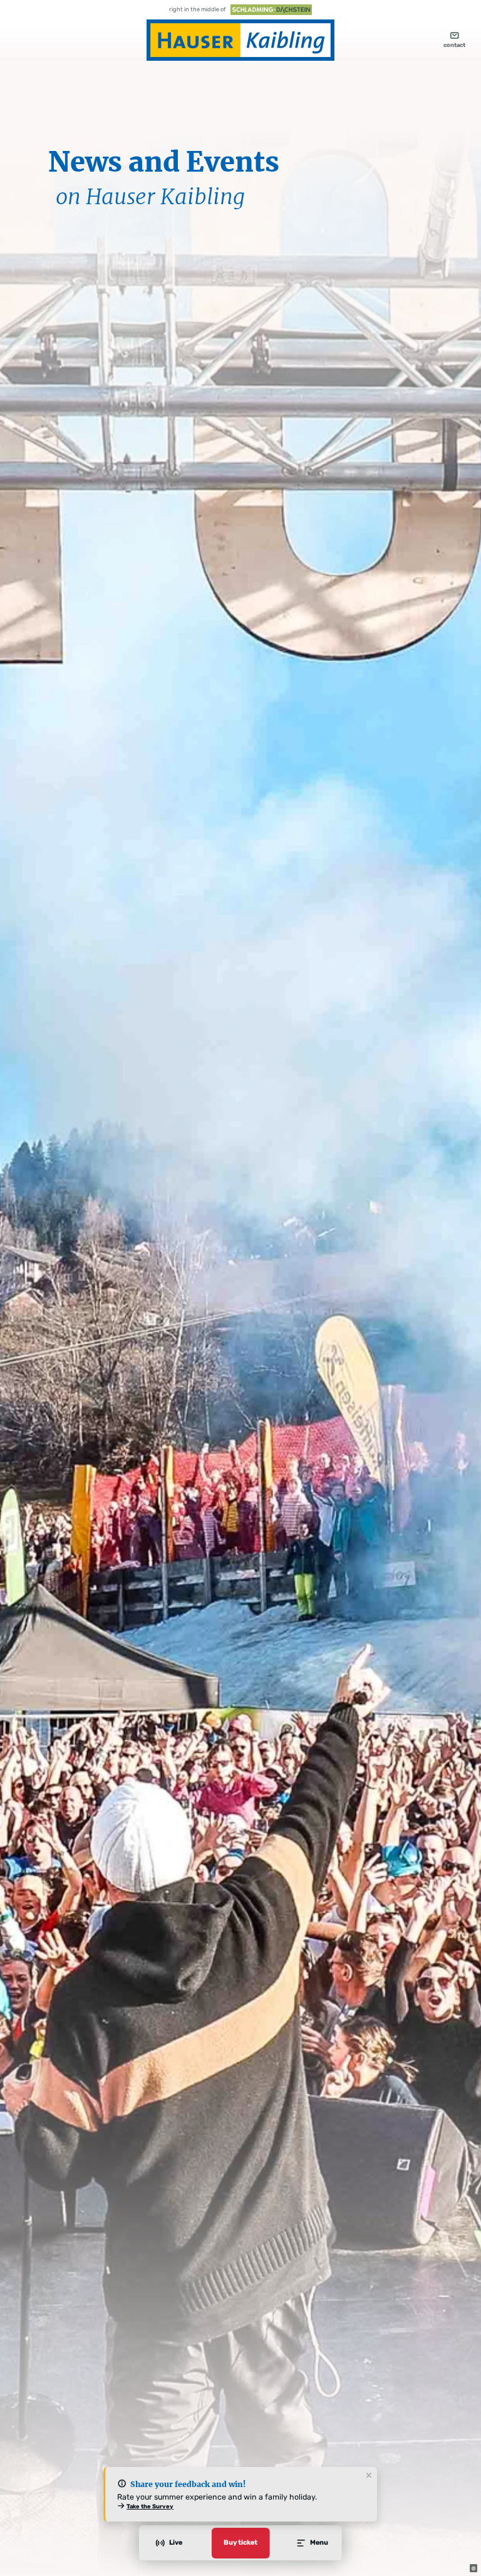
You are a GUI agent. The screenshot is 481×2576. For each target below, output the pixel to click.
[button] (473, 2568)
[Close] (369, 2476)
